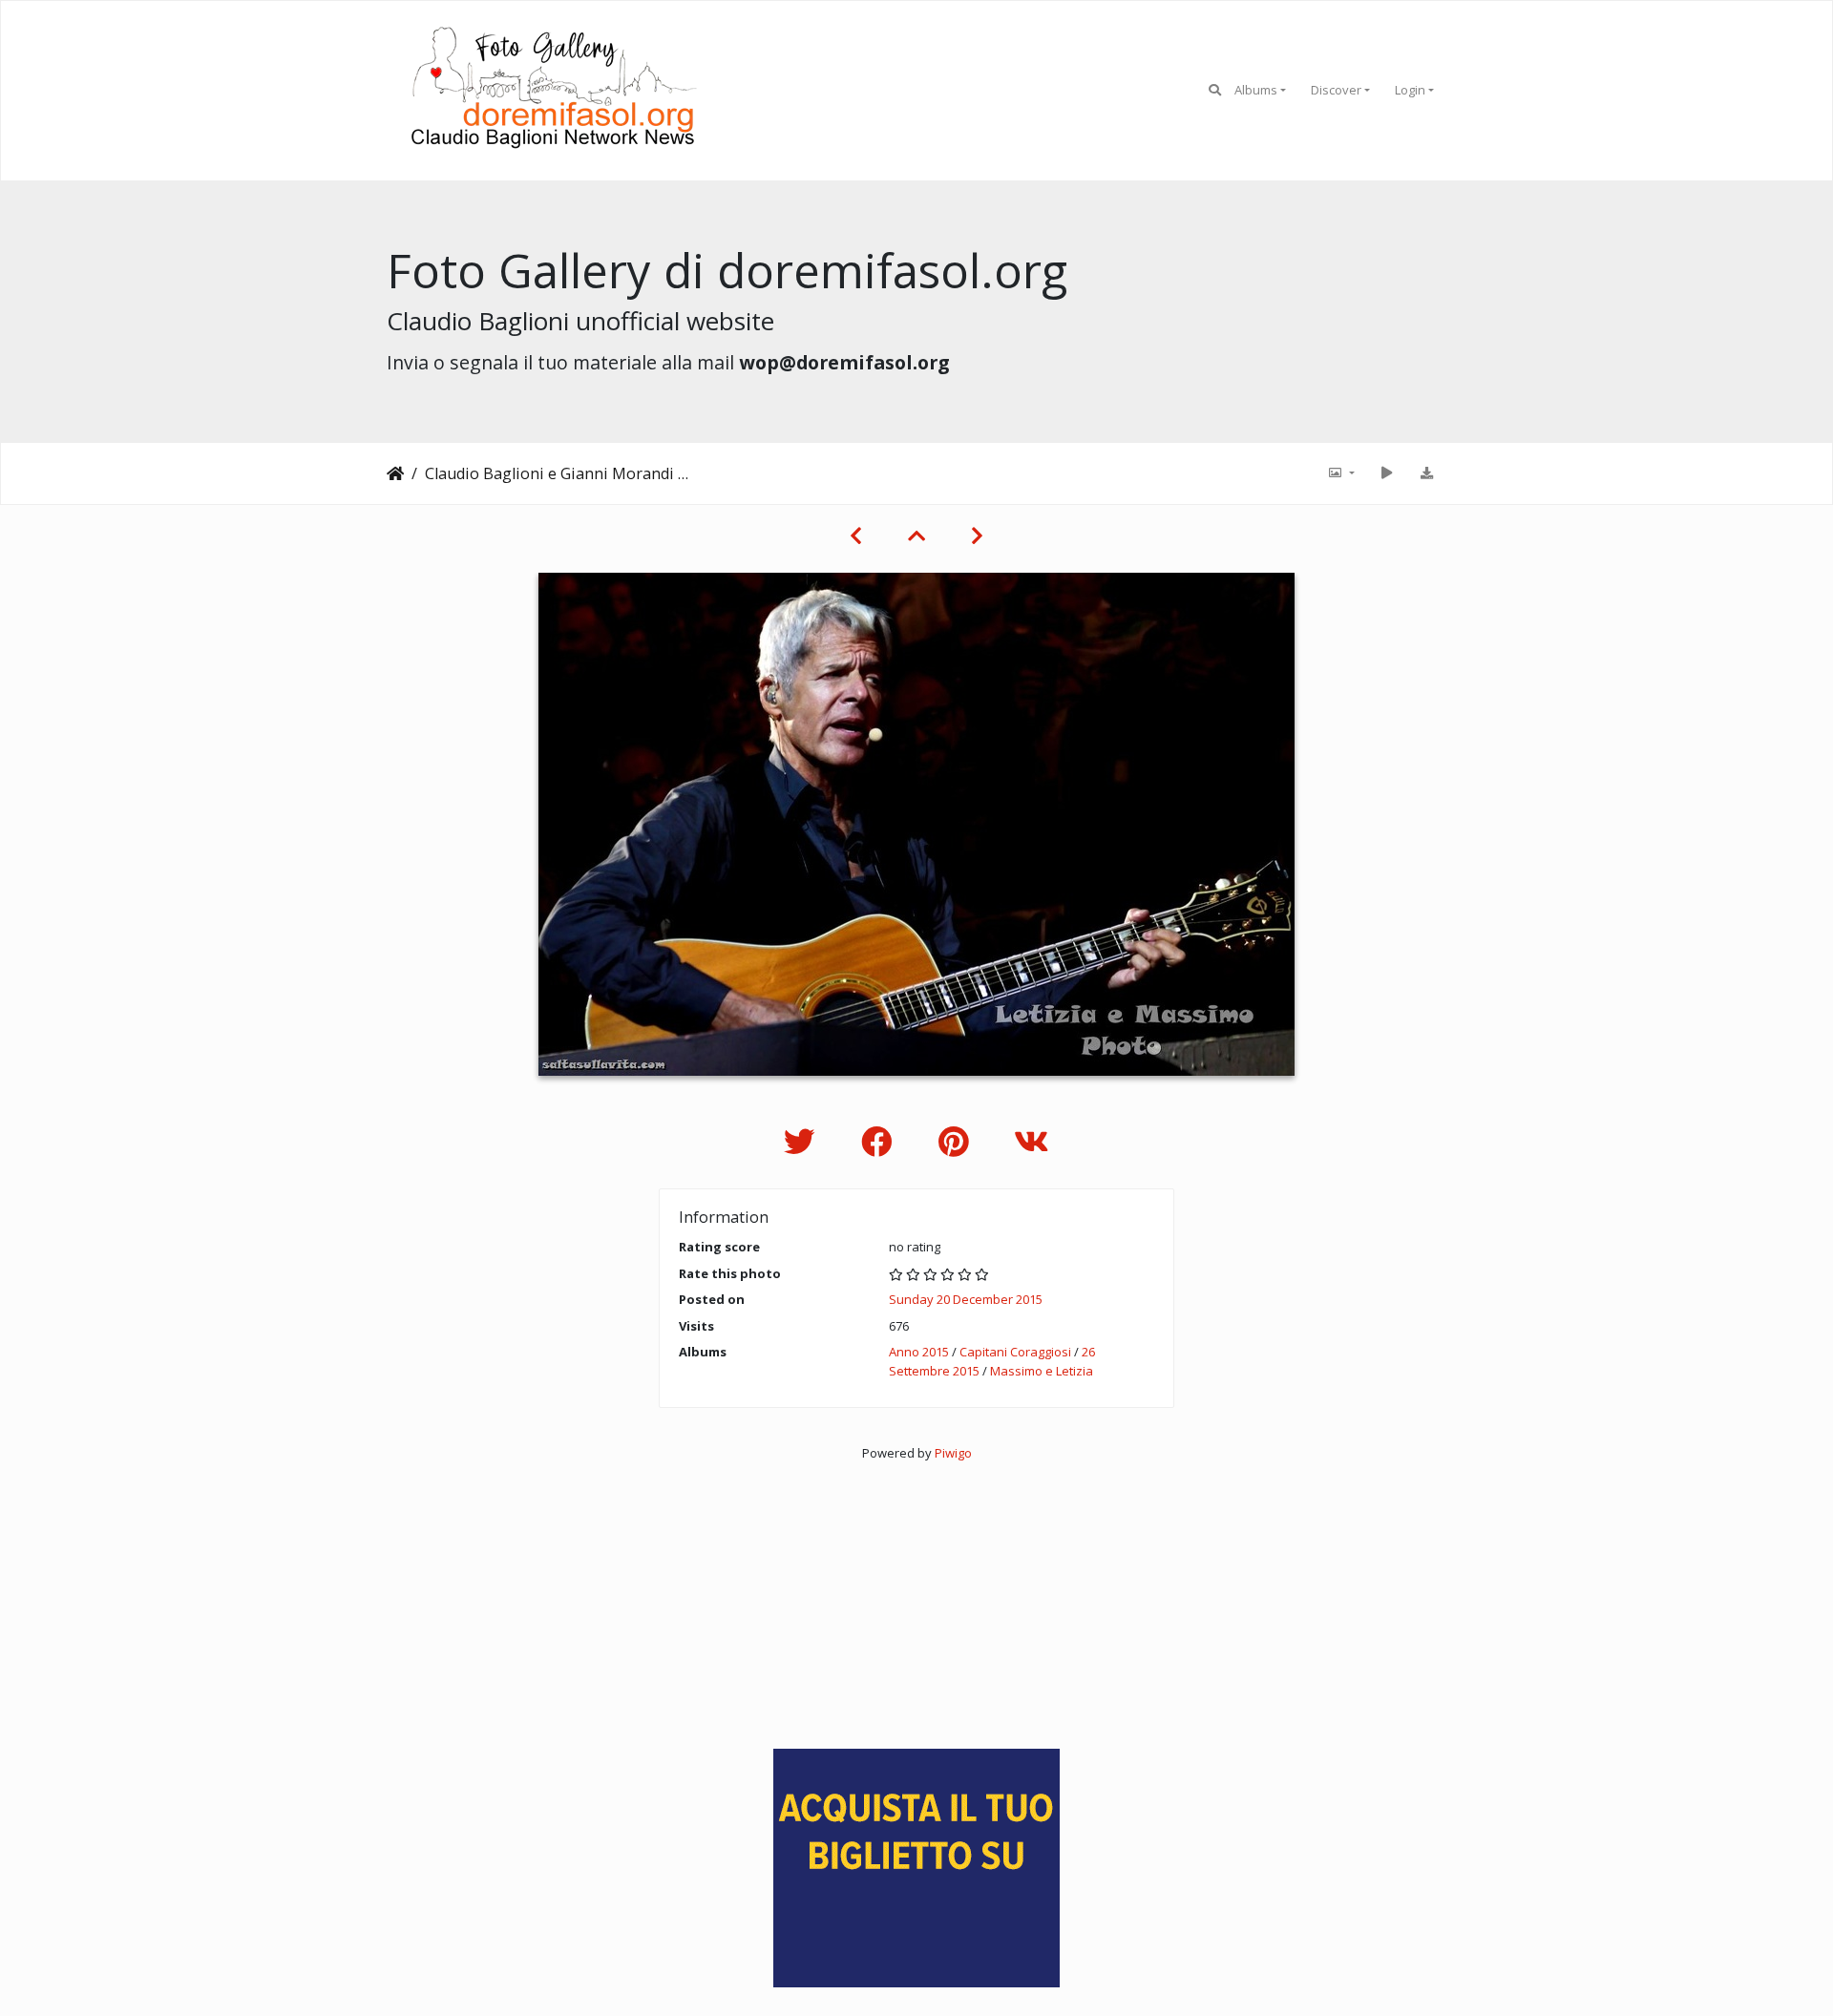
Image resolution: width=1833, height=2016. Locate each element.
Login (1410, 90)
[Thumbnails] (916, 535)
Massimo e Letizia (1042, 1371)
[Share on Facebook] (881, 1141)
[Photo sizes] (1340, 473)
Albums (1256, 90)
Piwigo (953, 1453)
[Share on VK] (1032, 1141)
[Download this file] (1426, 473)
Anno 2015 (919, 1352)
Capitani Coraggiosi (1015, 1352)
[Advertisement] (916, 1597)
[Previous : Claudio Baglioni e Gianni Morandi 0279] (856, 535)
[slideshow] (1386, 473)
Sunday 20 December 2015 (966, 1299)
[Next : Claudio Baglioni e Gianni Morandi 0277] (977, 535)
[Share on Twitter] (803, 1141)
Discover (1336, 90)
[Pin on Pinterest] (957, 1141)
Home (395, 473)
